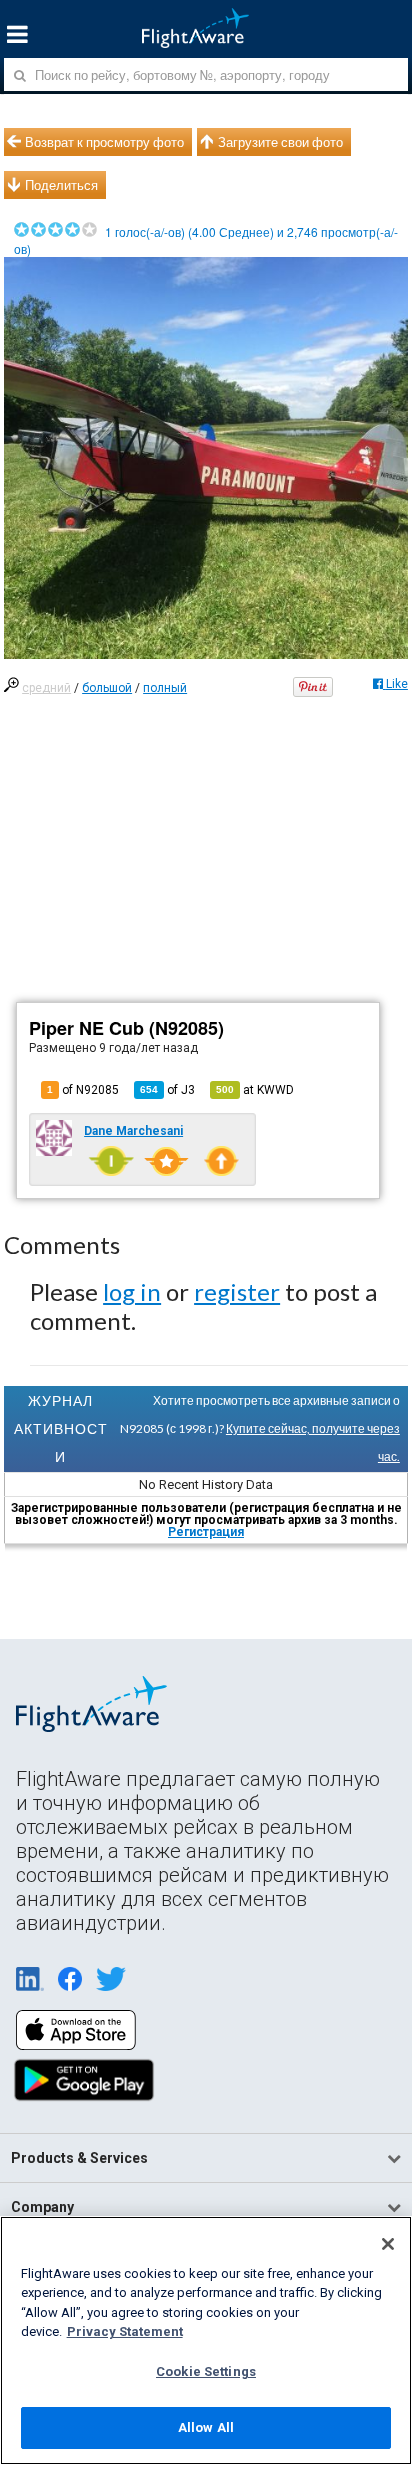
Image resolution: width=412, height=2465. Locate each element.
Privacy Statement (125, 2331)
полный (165, 688)
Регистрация (206, 1532)
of (167, 1090)
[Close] (388, 2244)
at (255, 1090)
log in (132, 1291)
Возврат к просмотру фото (104, 142)
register (237, 1291)
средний (46, 688)
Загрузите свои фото (280, 142)
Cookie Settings (206, 2371)
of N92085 (83, 1090)
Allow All (206, 2427)
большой (107, 688)
